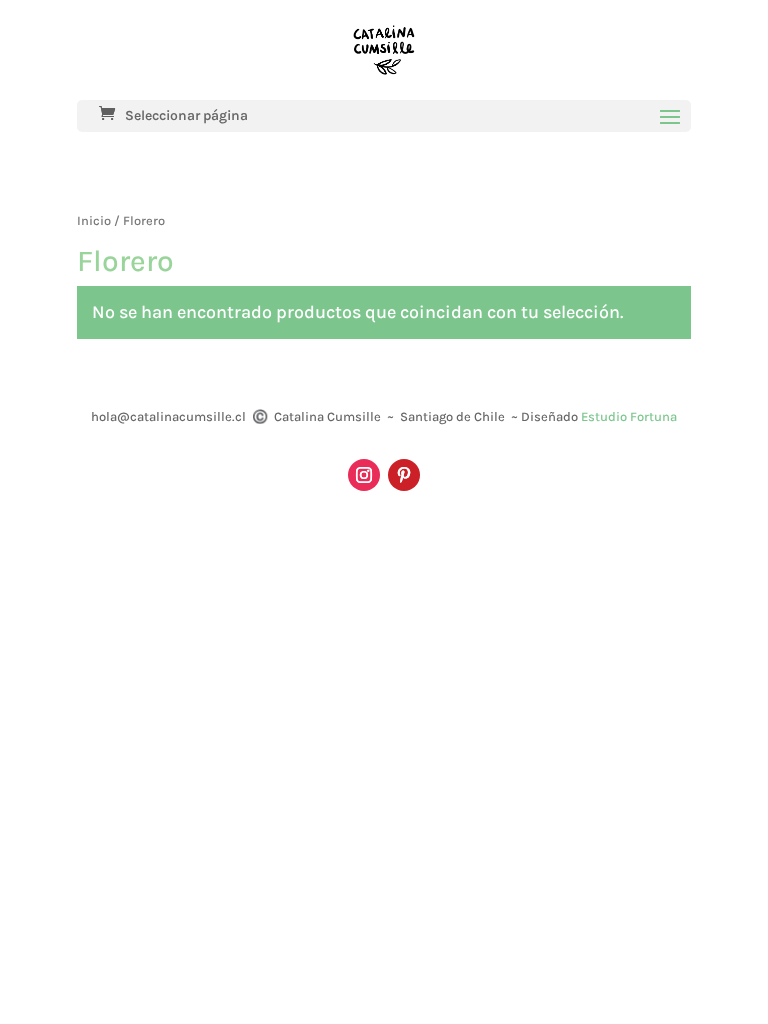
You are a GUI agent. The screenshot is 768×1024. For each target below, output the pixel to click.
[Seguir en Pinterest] (404, 475)
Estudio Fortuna (629, 416)
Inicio (94, 220)
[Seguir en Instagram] (364, 475)
